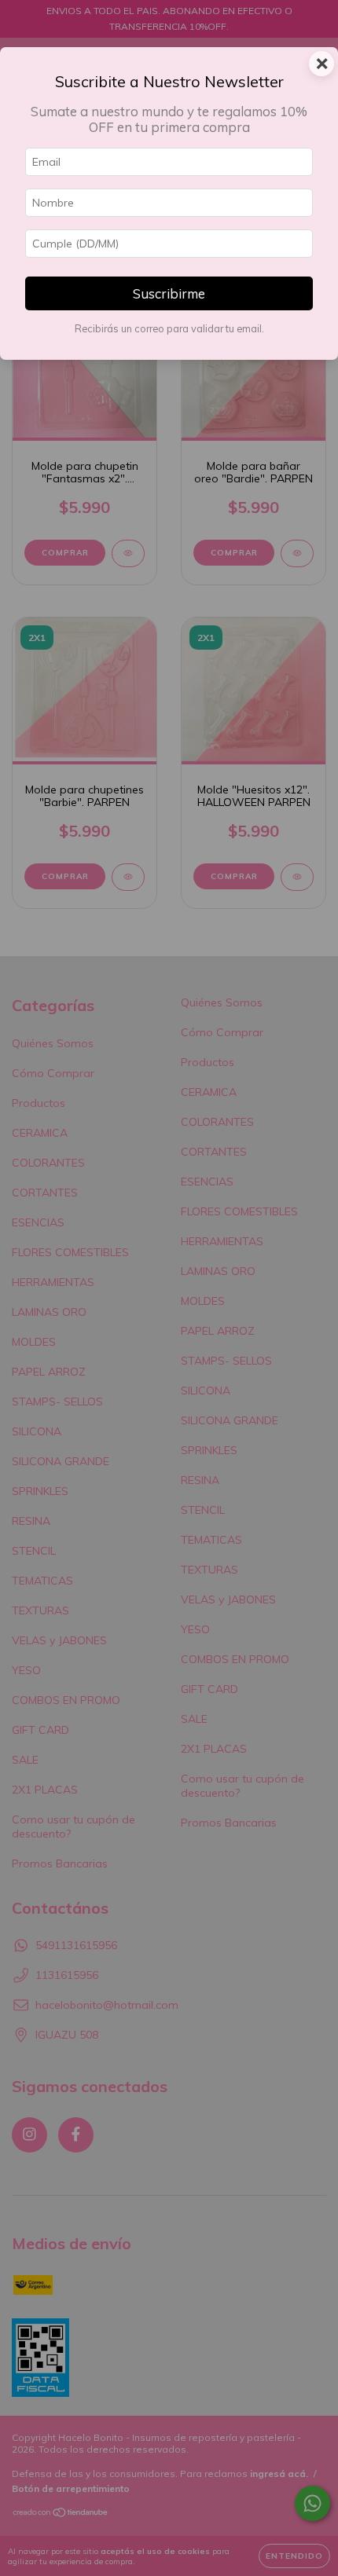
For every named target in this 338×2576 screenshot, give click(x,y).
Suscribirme (169, 293)
